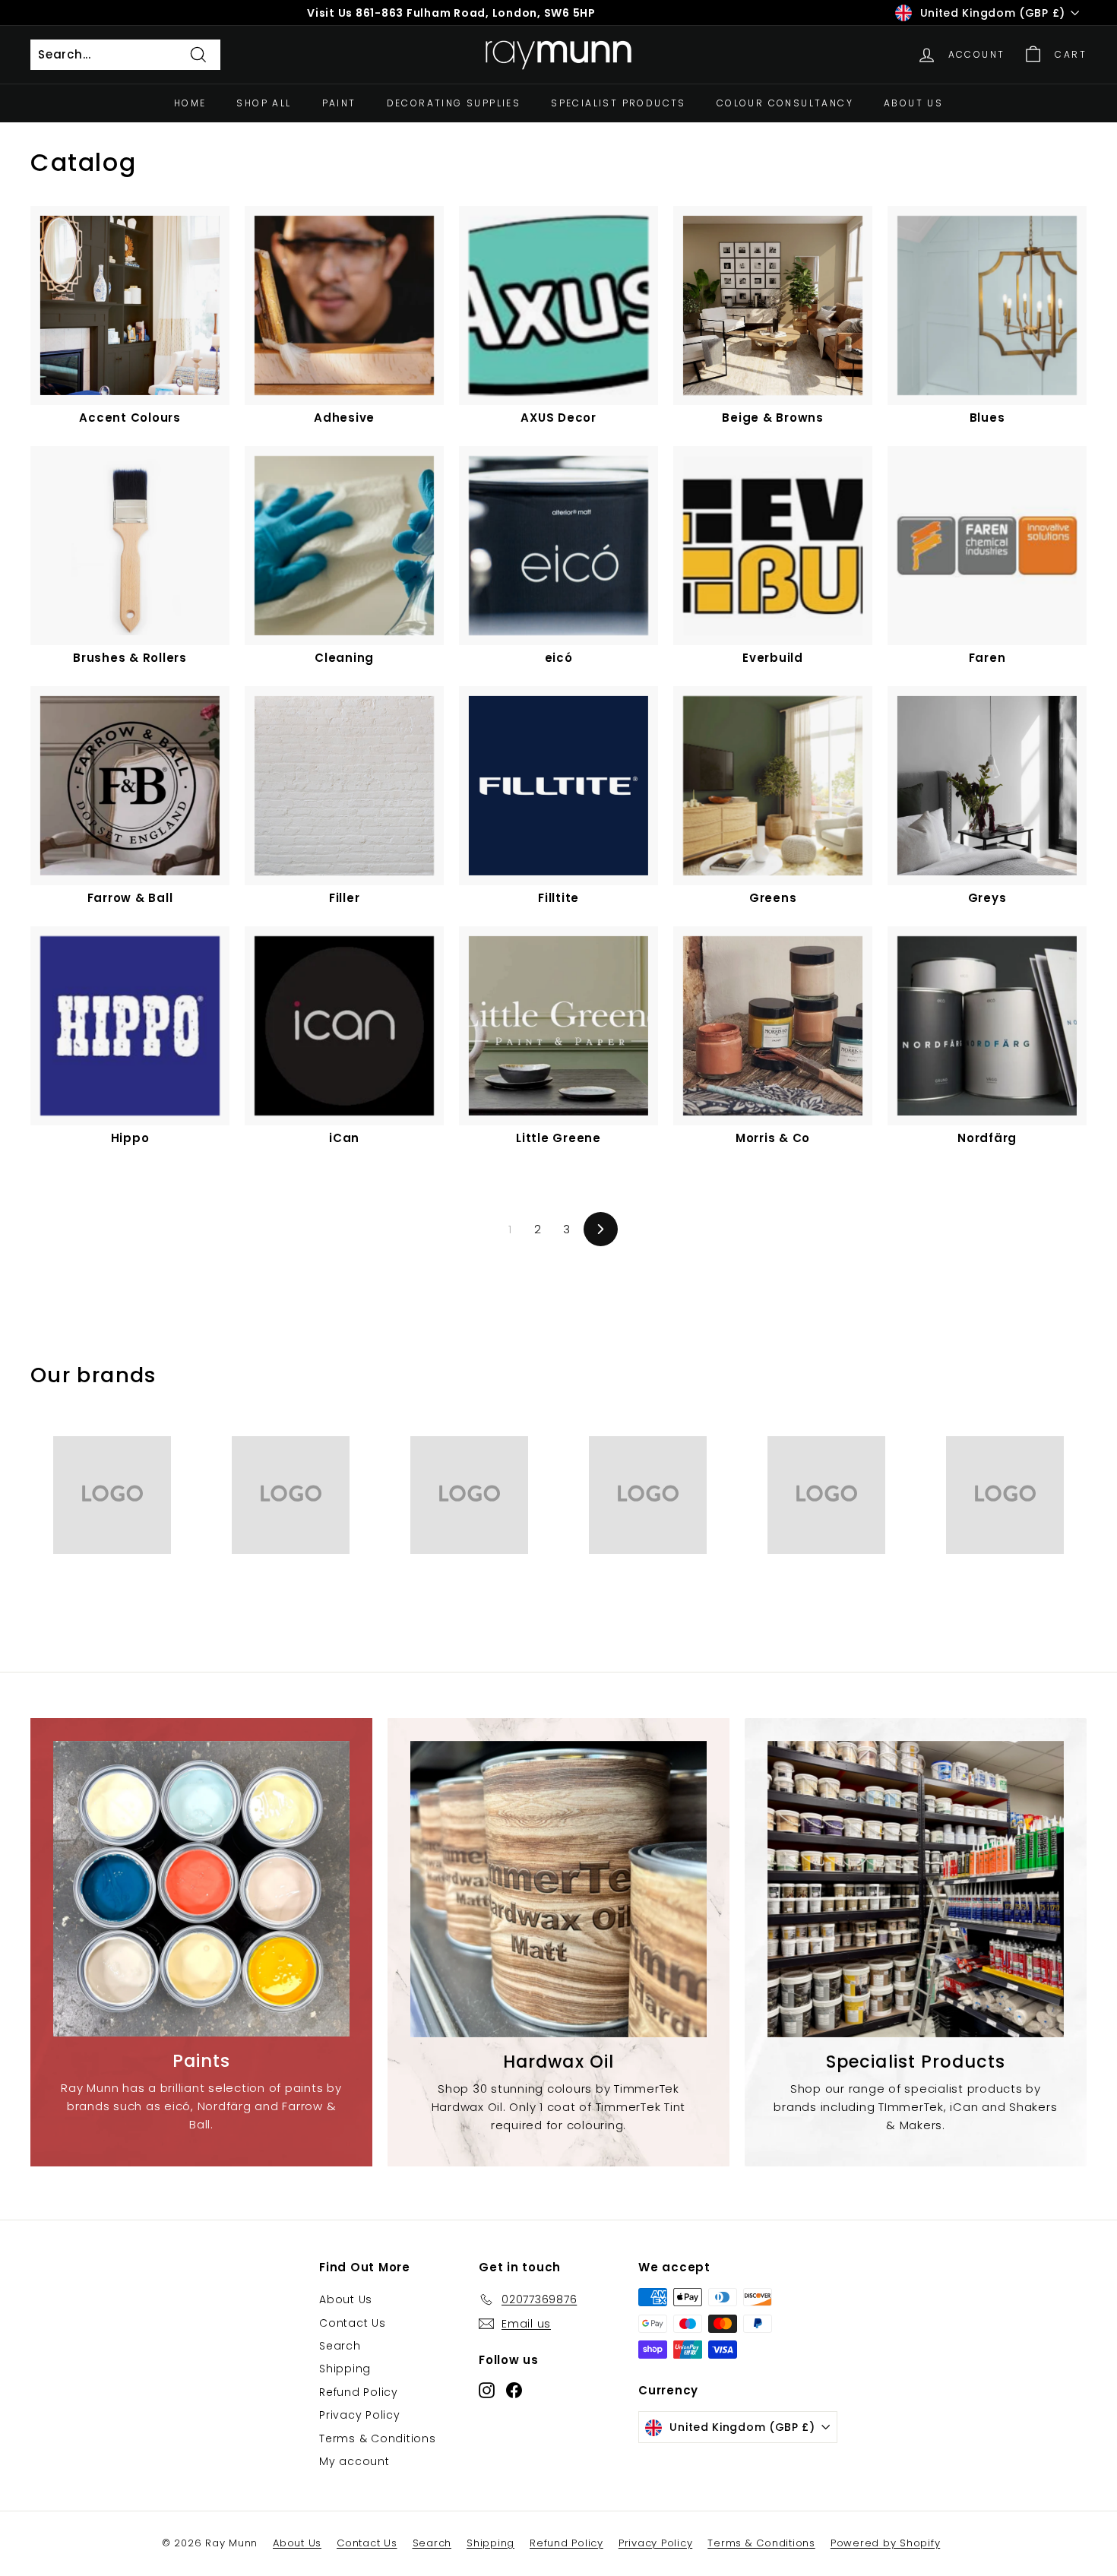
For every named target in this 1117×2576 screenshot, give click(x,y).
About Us (913, 103)
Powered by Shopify (886, 2543)
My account (354, 2461)
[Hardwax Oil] (558, 1889)
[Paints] (201, 1889)
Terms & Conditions (378, 2438)
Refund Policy (359, 2392)
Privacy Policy (360, 2415)
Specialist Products (619, 103)
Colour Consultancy (785, 103)
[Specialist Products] (916, 1889)
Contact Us (353, 2323)
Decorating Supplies (454, 103)
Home (190, 103)
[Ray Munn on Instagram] (487, 2389)
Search (340, 2346)
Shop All (264, 103)
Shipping (345, 2369)
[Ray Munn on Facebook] (514, 2389)
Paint (339, 103)
